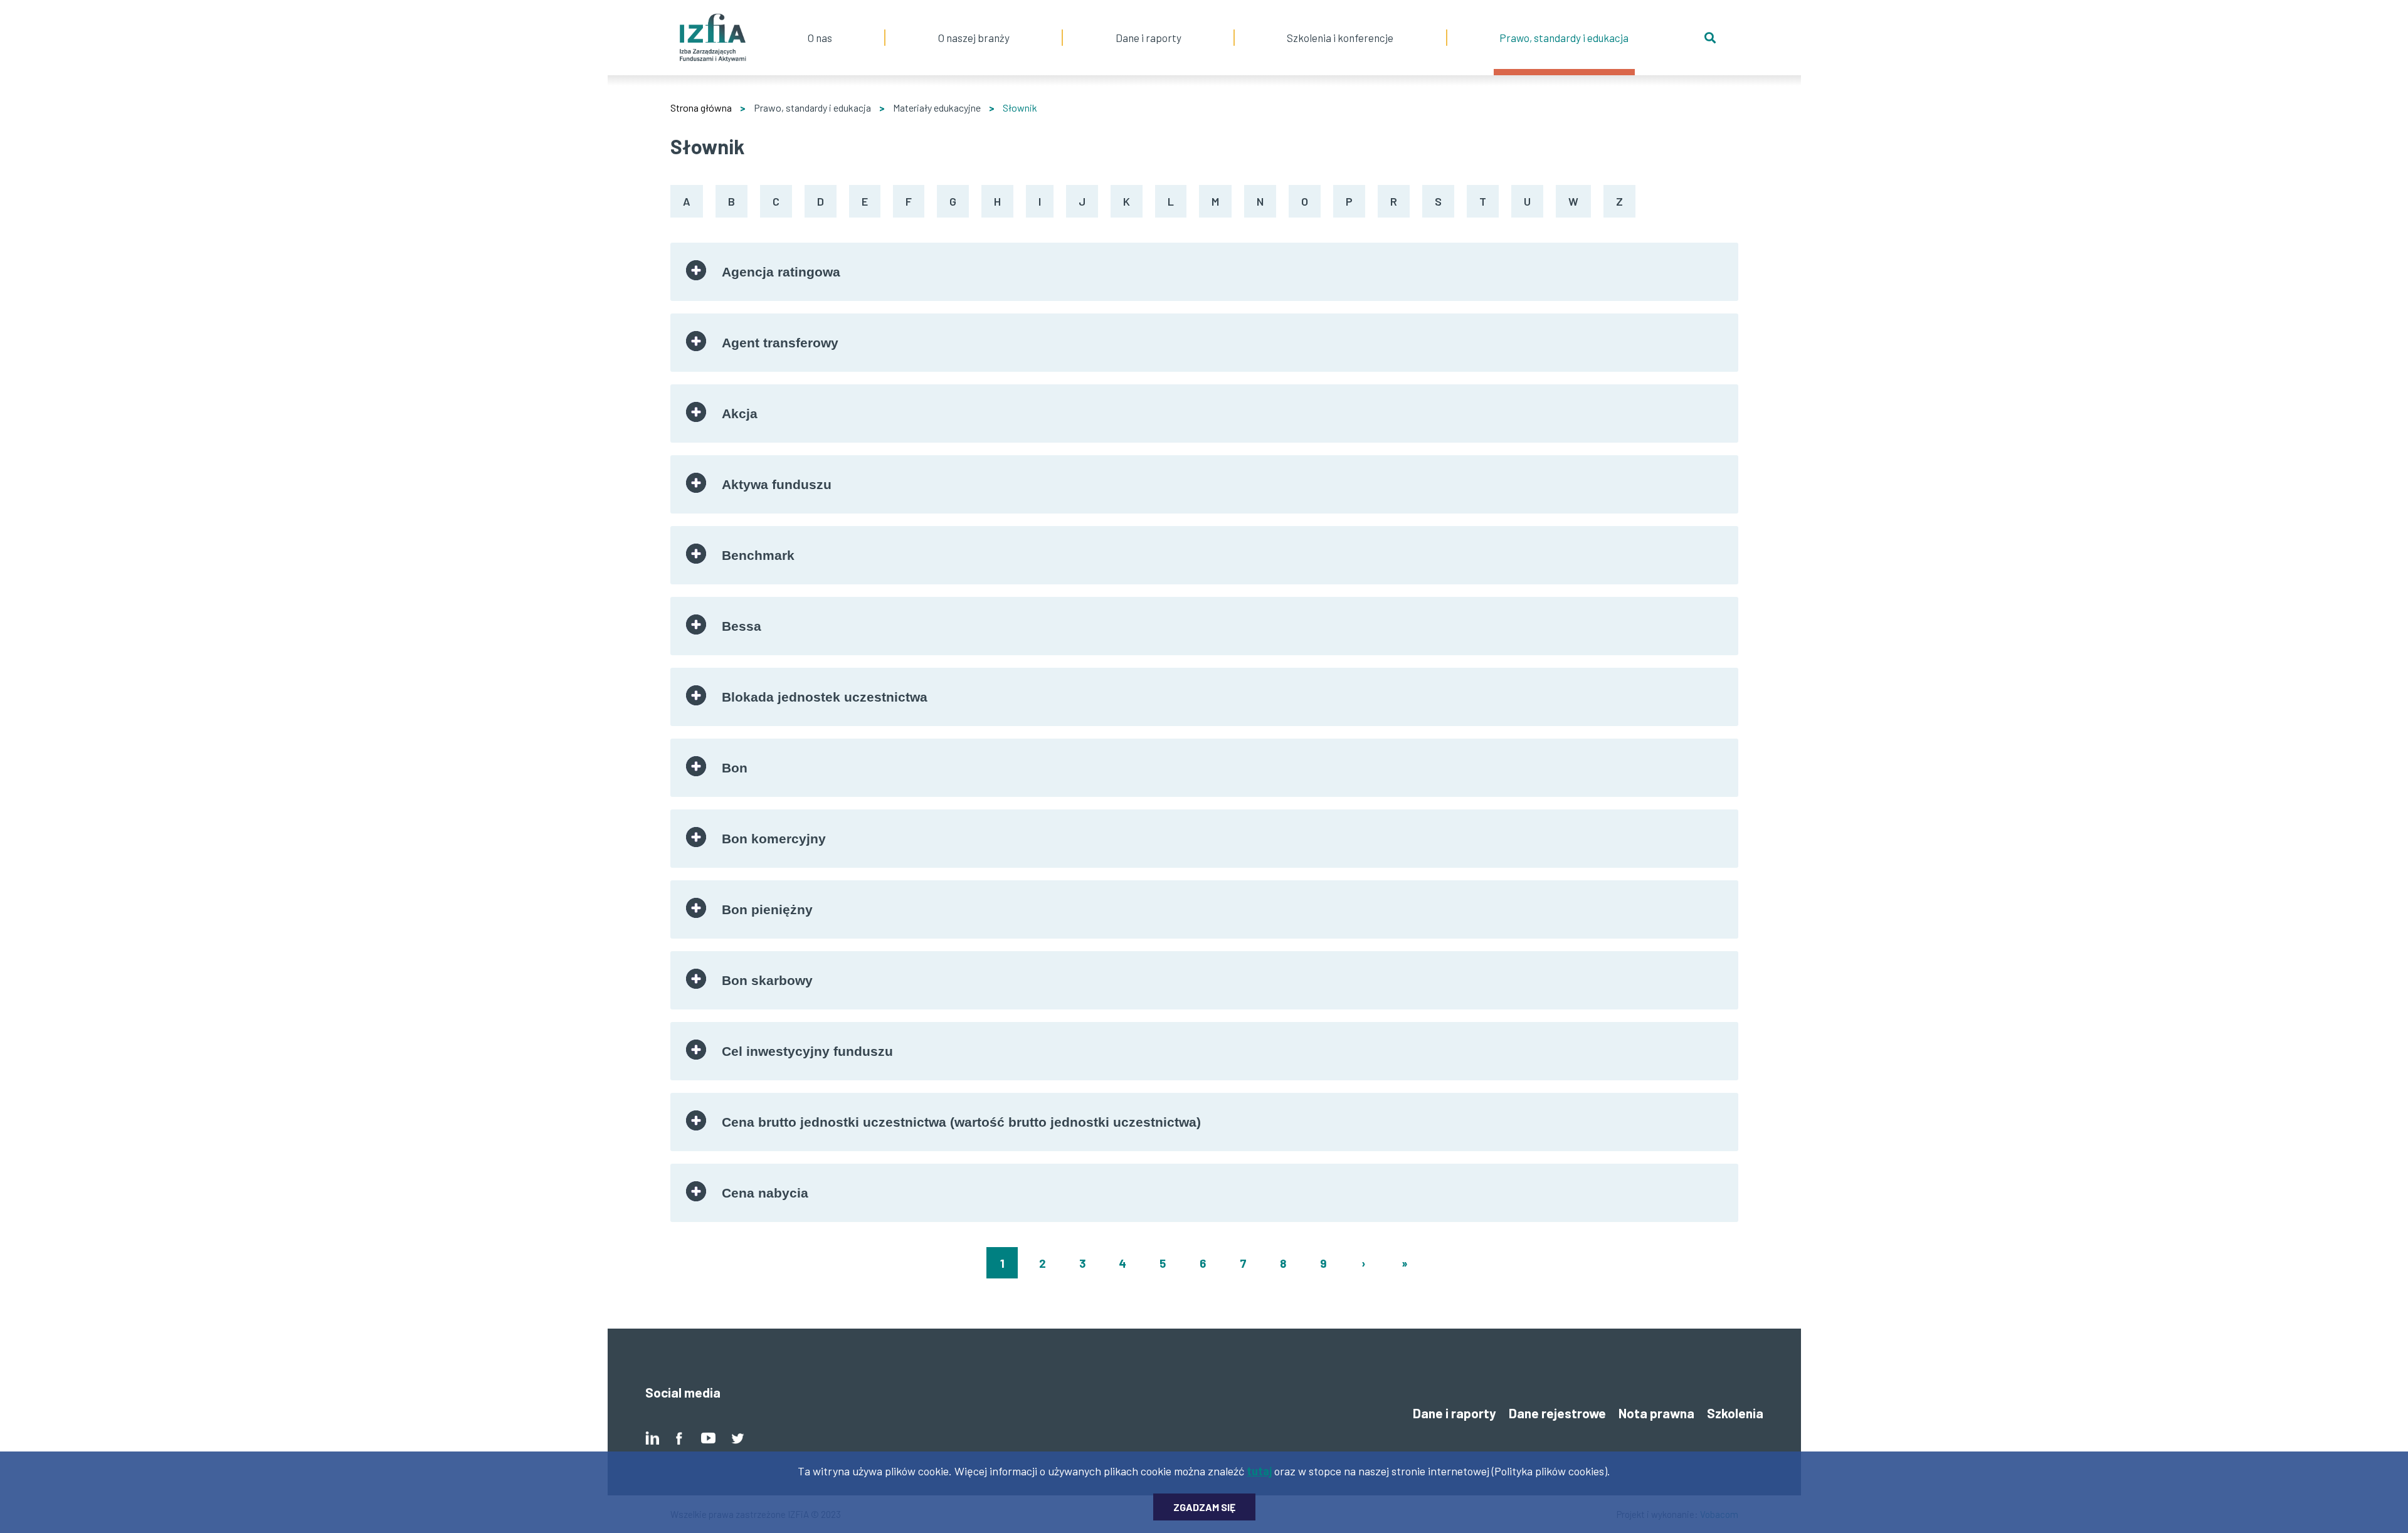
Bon (735, 768)
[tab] (1204, 272)
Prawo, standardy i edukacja (1564, 22)
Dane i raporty (1149, 38)
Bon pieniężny (767, 909)
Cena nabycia (765, 1193)
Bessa (742, 626)
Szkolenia (1735, 1413)
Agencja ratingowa (781, 272)
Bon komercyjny (774, 839)
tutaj (1259, 1471)
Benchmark (758, 555)
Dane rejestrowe (1557, 1413)
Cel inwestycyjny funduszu (807, 1051)
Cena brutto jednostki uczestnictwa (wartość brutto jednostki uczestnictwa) (961, 1122)
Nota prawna (1656, 1413)
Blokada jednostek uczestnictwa (825, 697)
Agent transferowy (780, 343)
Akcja (740, 414)
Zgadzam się (1204, 1507)
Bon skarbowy (767, 980)
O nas (820, 22)
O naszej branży (974, 22)
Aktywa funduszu (777, 484)
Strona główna (701, 108)
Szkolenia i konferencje (1340, 22)
